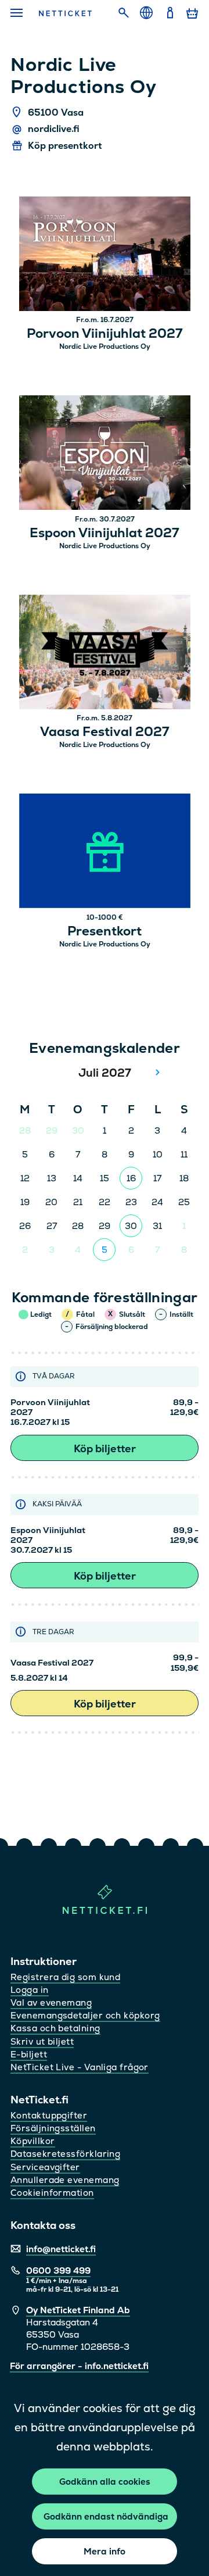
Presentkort (105, 931)
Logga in (30, 1990)
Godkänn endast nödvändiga (106, 2516)
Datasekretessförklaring (65, 2154)
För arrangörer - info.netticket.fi (79, 2366)
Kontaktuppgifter (49, 2115)
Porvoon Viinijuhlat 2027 (105, 334)
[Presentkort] (105, 853)
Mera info (105, 2551)
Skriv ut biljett (42, 2041)
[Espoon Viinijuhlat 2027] (105, 454)
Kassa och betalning (55, 2028)
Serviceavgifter (45, 2167)
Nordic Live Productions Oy (105, 346)
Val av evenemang (51, 2002)
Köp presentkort (65, 146)
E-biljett (29, 2054)
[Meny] (18, 13)
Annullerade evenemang (65, 2180)
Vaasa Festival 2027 (105, 732)
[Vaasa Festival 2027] (105, 654)
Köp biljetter (105, 1448)
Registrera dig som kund (65, 1977)
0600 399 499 (58, 2270)
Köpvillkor (33, 2141)
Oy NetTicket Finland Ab (78, 2310)
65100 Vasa (56, 112)
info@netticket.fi (61, 2249)
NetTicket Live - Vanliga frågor (80, 2067)
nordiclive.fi (54, 129)
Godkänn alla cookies (105, 2482)
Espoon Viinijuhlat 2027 (105, 533)
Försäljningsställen (53, 2128)
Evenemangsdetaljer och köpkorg (85, 2015)
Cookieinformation (52, 2193)
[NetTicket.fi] (105, 1911)
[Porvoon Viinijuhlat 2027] (105, 256)
